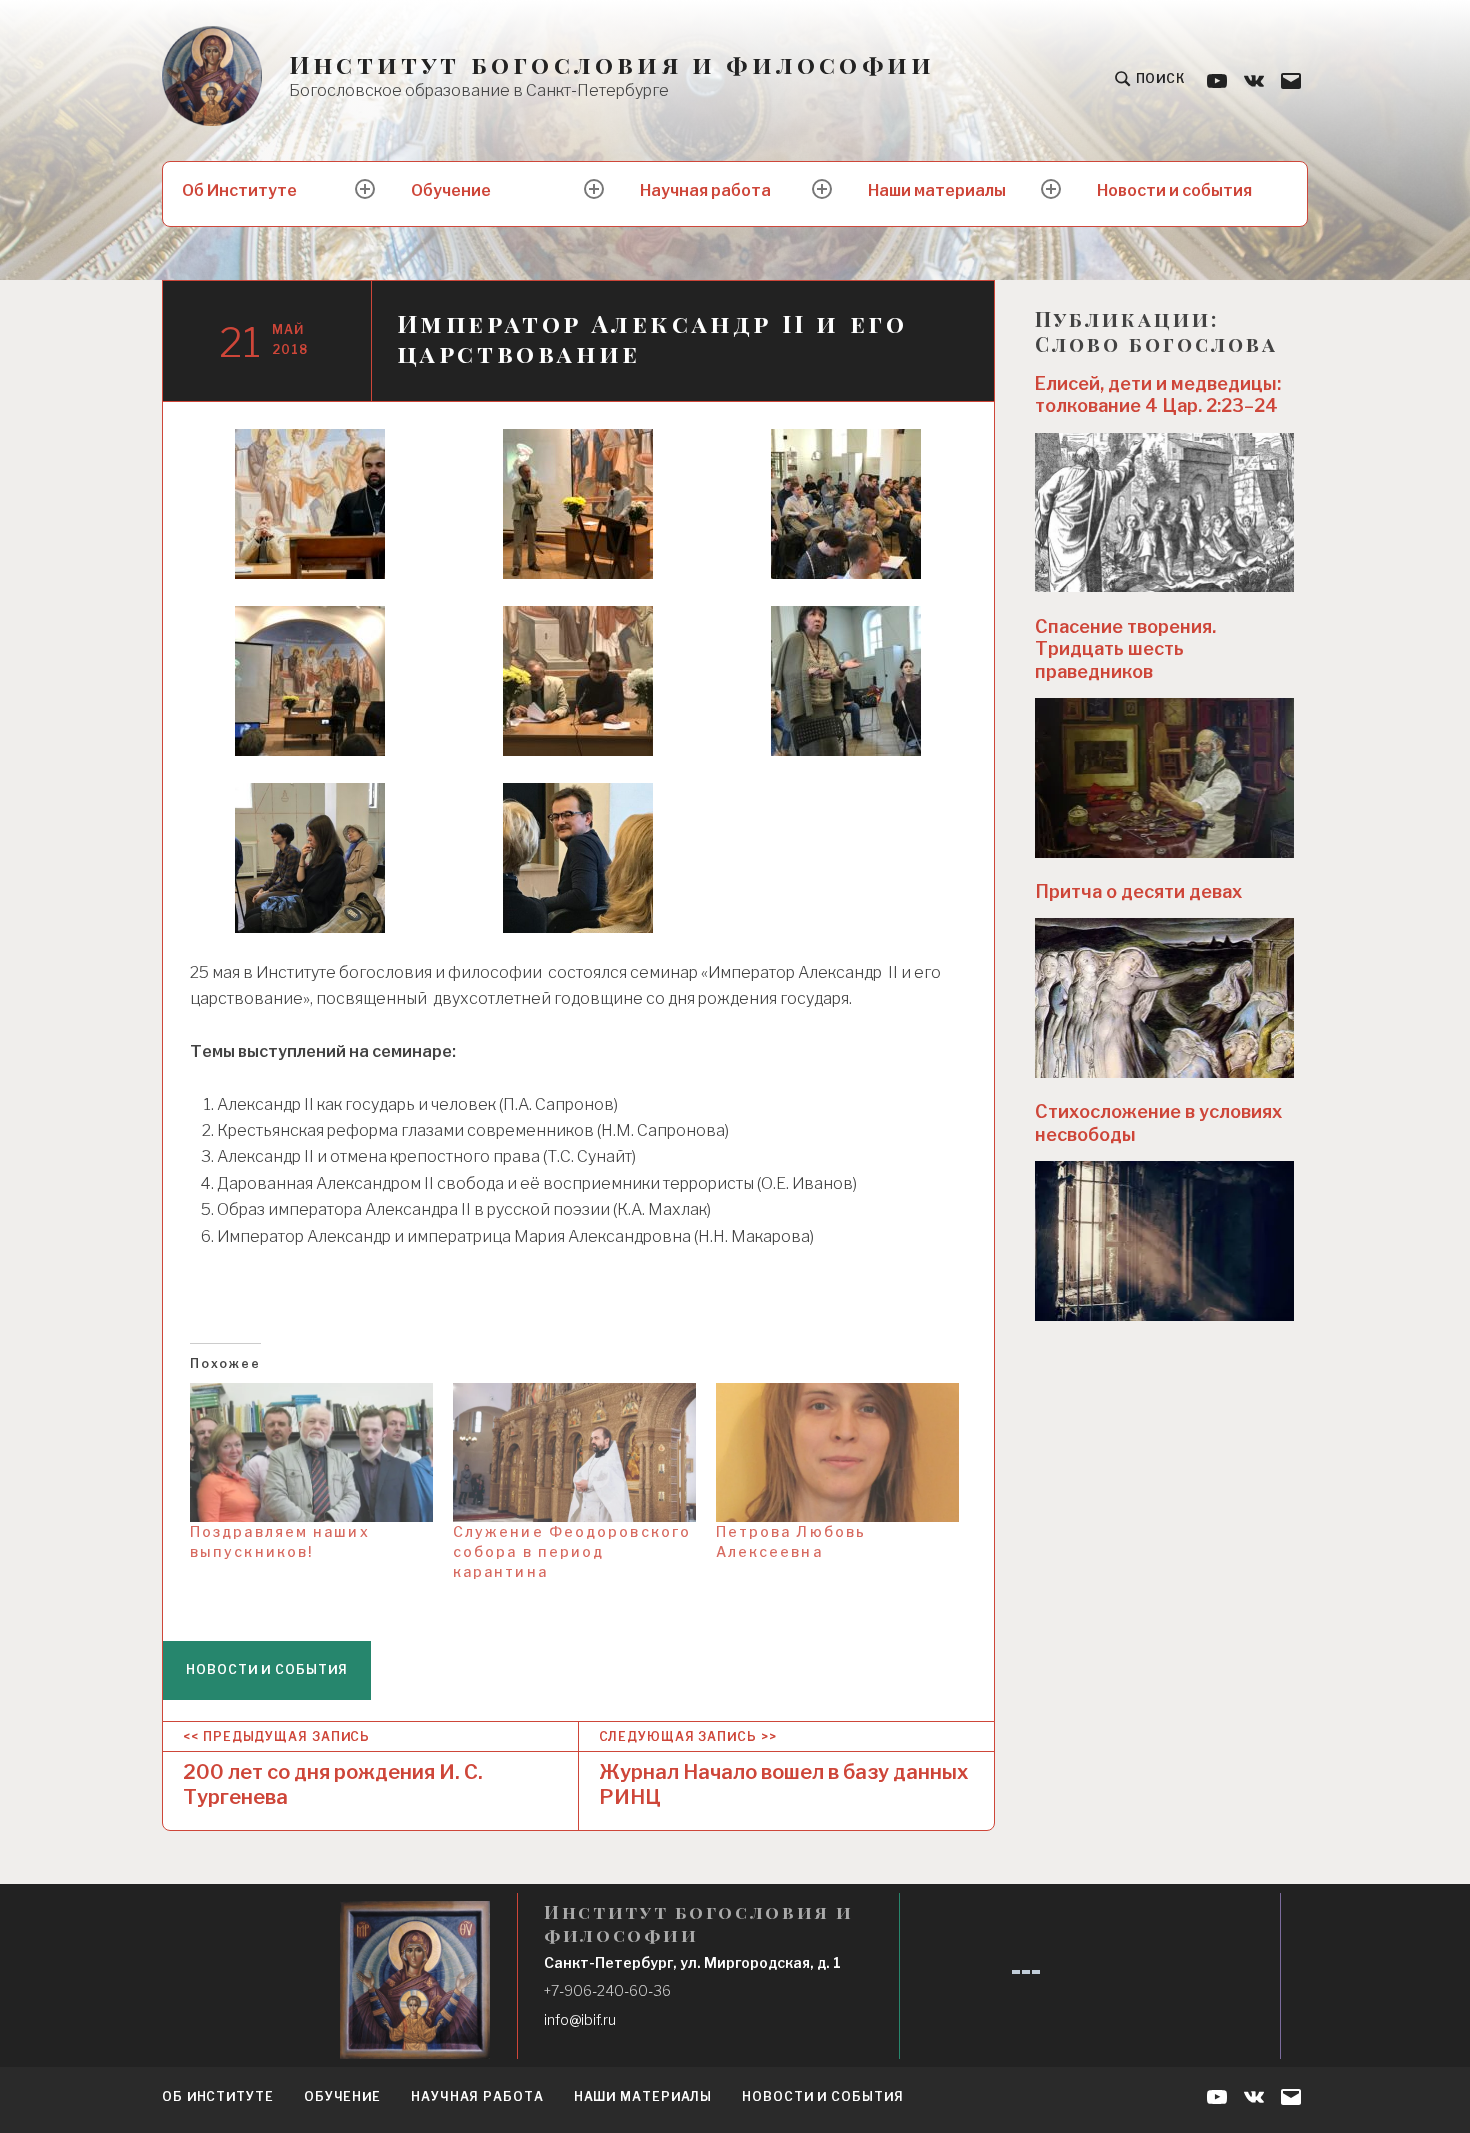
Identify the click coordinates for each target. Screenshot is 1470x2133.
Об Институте (239, 190)
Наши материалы (937, 190)
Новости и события (1174, 190)
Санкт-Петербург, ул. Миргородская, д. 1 (692, 1962)
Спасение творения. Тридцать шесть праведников (1125, 649)
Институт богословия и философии (612, 64)
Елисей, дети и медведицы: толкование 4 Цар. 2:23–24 (1158, 395)
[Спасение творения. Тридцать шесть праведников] (1165, 778)
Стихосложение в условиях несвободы (1158, 1123)
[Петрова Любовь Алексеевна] (837, 1452)
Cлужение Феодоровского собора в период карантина (572, 1551)
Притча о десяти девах (1138, 891)
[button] (310, 504)
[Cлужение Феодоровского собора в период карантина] (574, 1452)
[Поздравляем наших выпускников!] (311, 1452)
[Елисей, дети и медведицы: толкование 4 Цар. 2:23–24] (1165, 513)
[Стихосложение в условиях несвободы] (1165, 1241)
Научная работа (705, 190)
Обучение (451, 190)
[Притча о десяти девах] (1165, 998)
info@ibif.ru (580, 2019)
